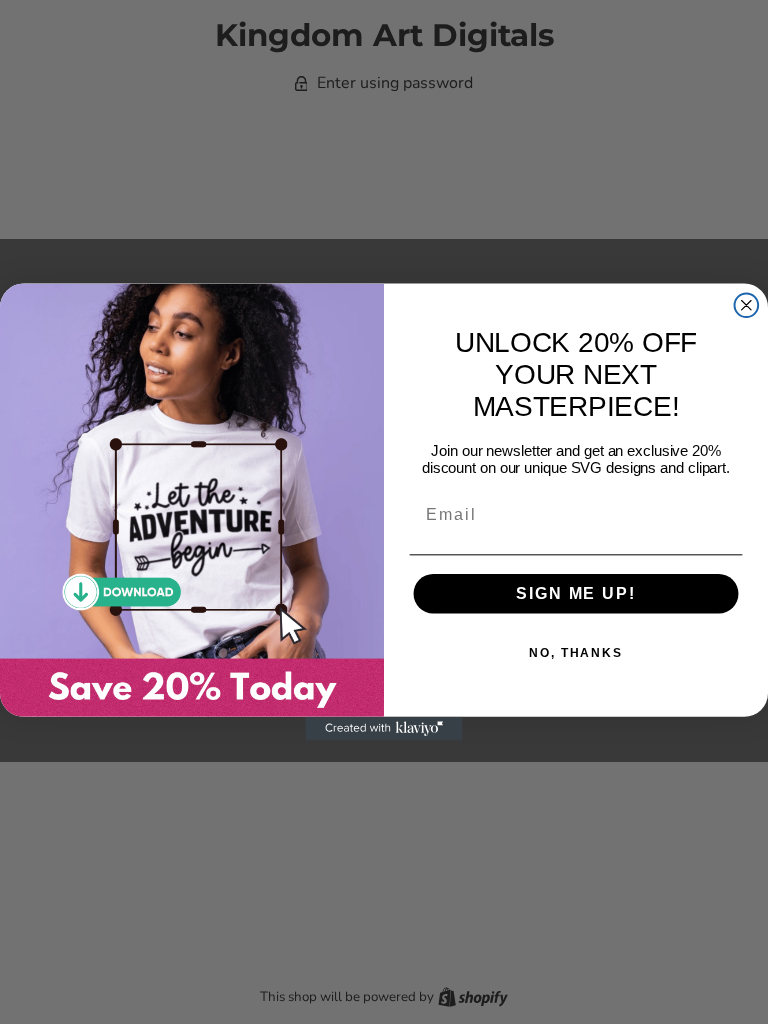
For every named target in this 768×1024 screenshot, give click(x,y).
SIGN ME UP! (575, 593)
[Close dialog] (747, 305)
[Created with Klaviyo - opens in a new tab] (384, 729)
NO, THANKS (576, 653)
